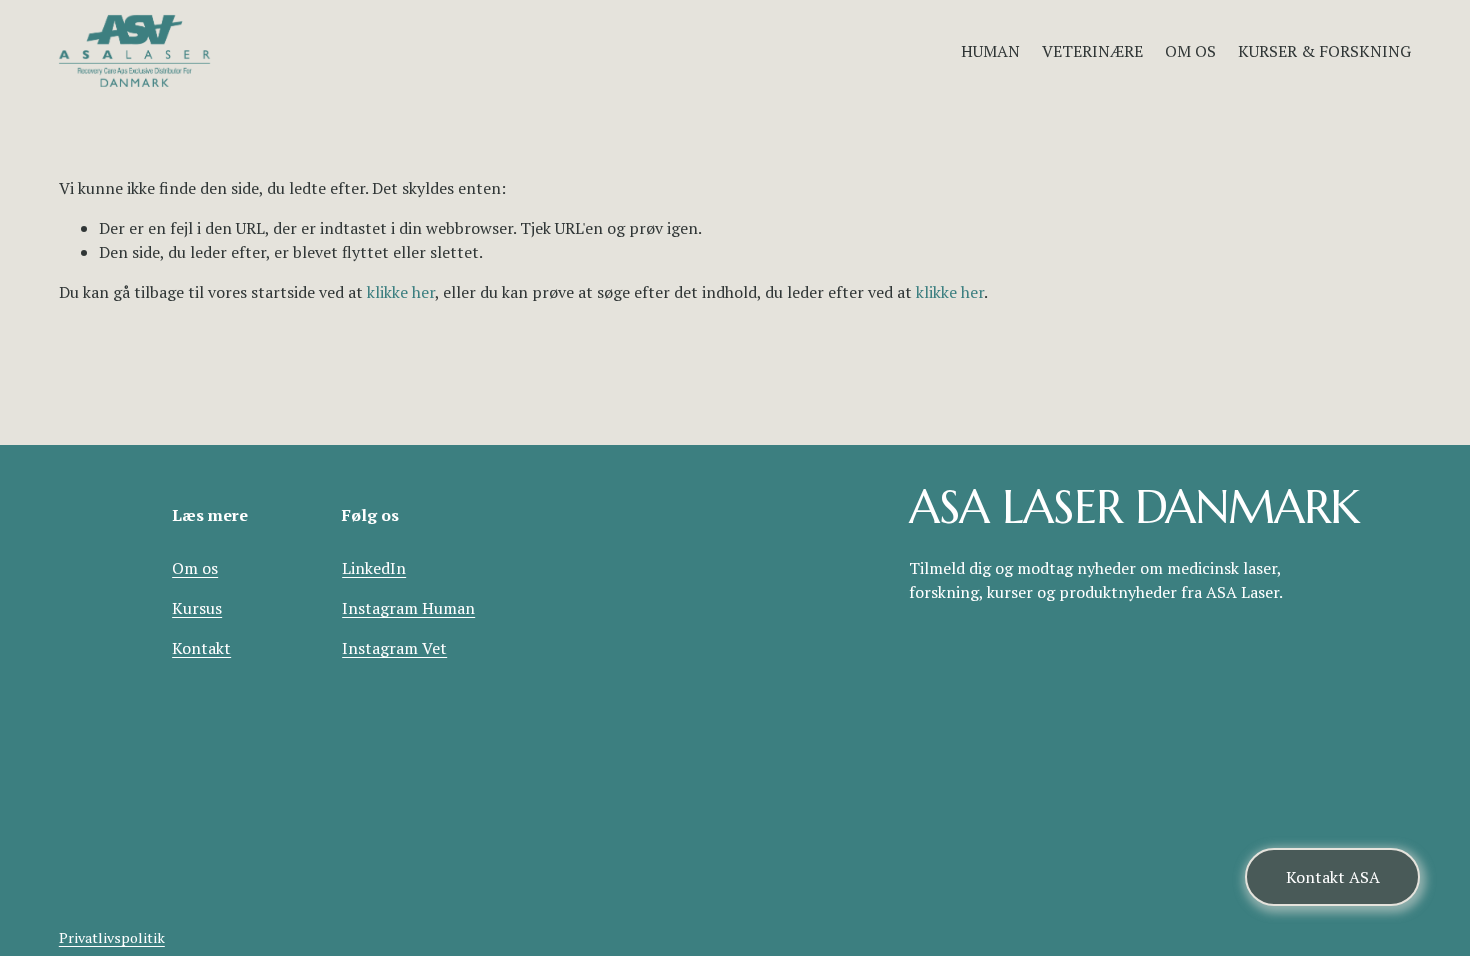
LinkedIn (374, 568)
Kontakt (201, 648)
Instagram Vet (394, 648)
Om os (195, 568)
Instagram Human (408, 608)
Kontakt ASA (1333, 877)
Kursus (197, 608)
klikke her (401, 292)
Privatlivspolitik (112, 937)
